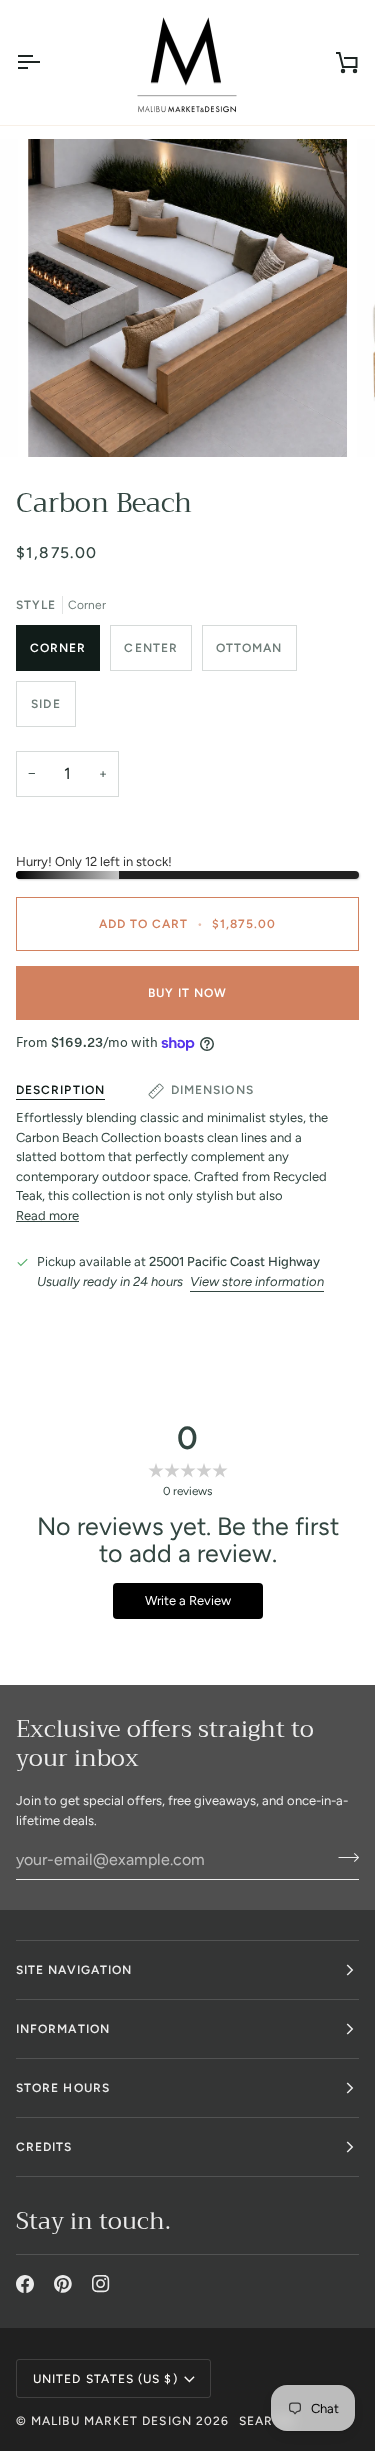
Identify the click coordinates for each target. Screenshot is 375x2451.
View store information (257, 1281)
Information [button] (63, 2029)
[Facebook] (25, 2284)
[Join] (342, 1857)
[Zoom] (65, 419)
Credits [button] (44, 2147)
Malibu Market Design (111, 2421)
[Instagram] (101, 2284)
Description (60, 1090)
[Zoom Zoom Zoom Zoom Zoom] (187, 298)
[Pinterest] (63, 2284)
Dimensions (212, 1090)
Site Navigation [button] (74, 1970)
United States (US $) (105, 2379)
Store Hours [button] (63, 2088)
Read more (47, 1215)
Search (266, 2421)
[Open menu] (46, 62)
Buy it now (188, 993)
